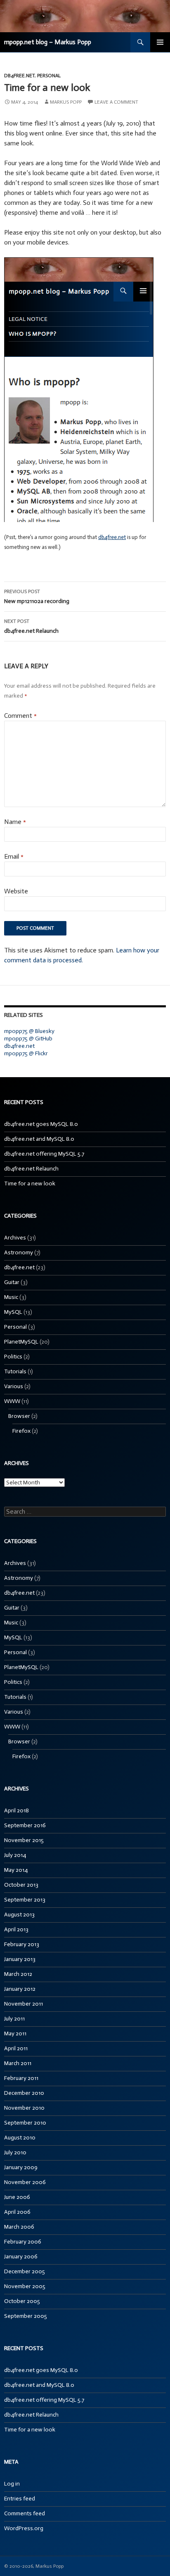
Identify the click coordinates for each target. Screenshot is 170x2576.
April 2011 (16, 2048)
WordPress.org (24, 2528)
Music (11, 1297)
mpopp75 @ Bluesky (29, 1031)
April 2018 (17, 1810)
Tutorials (15, 1371)
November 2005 (25, 2286)
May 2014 (16, 1870)
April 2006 (17, 2212)
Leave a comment (116, 102)
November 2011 (24, 2004)
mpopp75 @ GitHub (28, 1039)
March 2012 (18, 1974)
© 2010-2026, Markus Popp (34, 2566)
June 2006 (17, 2197)
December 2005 (25, 2271)
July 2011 (14, 2019)
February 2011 (21, 2078)
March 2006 (19, 2227)
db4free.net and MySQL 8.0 (39, 1139)
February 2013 (22, 1944)
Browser (19, 1416)
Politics (13, 1357)
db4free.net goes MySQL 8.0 (41, 1124)
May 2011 (15, 2033)
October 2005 (22, 2301)
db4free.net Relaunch (31, 626)
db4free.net (19, 76)
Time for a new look (30, 1184)
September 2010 (25, 2123)
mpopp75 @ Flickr (26, 1053)
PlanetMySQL (21, 1342)
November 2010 (24, 2108)
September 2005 (26, 2316)
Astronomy (19, 1252)
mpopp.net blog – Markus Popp (48, 42)
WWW (12, 1401)
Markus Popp (66, 102)
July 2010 (15, 2152)
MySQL (13, 1312)
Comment (20, 716)
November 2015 (24, 1840)
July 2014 (15, 1855)
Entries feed (20, 2499)
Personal (49, 76)
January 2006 (21, 2257)
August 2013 (19, 1915)
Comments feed (25, 2513)
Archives (15, 1238)
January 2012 (20, 1989)
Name (15, 822)
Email (14, 856)
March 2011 (18, 2063)
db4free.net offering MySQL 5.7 (44, 1154)
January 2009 (21, 2167)
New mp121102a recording (37, 597)
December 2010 (24, 2093)
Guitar (12, 1282)
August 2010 (20, 2138)
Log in (12, 2484)
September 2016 (25, 1825)
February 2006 (23, 2242)
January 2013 (20, 1959)
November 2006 (25, 2182)
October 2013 (21, 1885)
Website (16, 891)
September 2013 (25, 1900)
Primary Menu (160, 42)
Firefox (21, 1431)
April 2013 (16, 1929)
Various (14, 1386)
